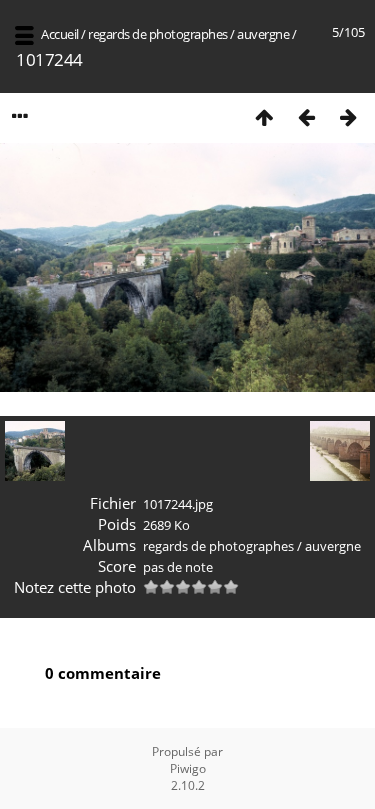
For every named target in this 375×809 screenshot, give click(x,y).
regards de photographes (158, 34)
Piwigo (188, 768)
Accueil (60, 34)
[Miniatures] (264, 116)
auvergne (263, 34)
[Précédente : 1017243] (306, 116)
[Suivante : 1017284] (348, 116)
